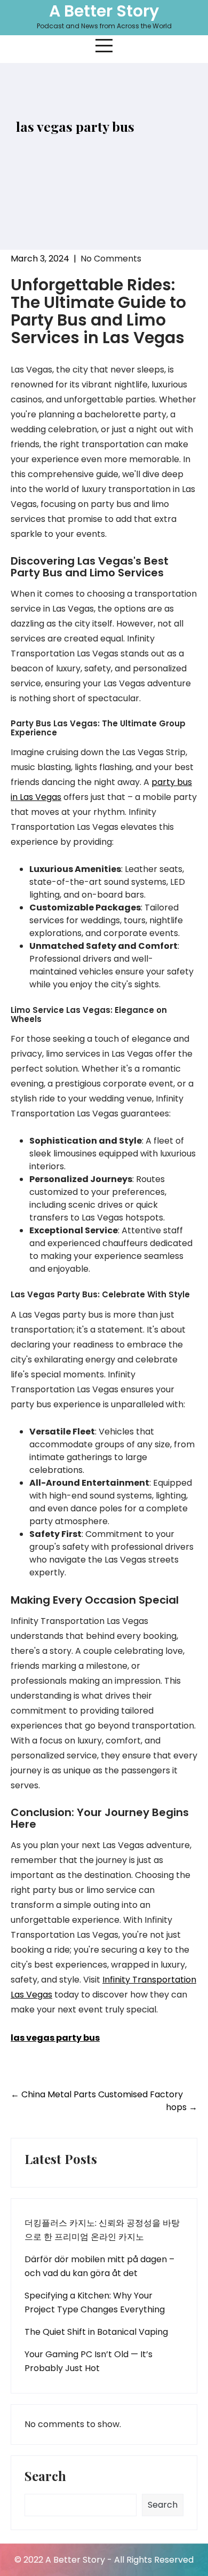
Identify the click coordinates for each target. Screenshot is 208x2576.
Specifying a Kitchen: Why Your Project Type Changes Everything (95, 2302)
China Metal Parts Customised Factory (97, 2094)
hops (182, 2107)
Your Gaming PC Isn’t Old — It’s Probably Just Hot (89, 2361)
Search (45, 2477)
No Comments (111, 259)
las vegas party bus (55, 2038)
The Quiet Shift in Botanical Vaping (96, 2332)
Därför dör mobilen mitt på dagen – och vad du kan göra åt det (99, 2266)
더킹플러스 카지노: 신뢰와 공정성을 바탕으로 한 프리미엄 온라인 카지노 (102, 2230)
